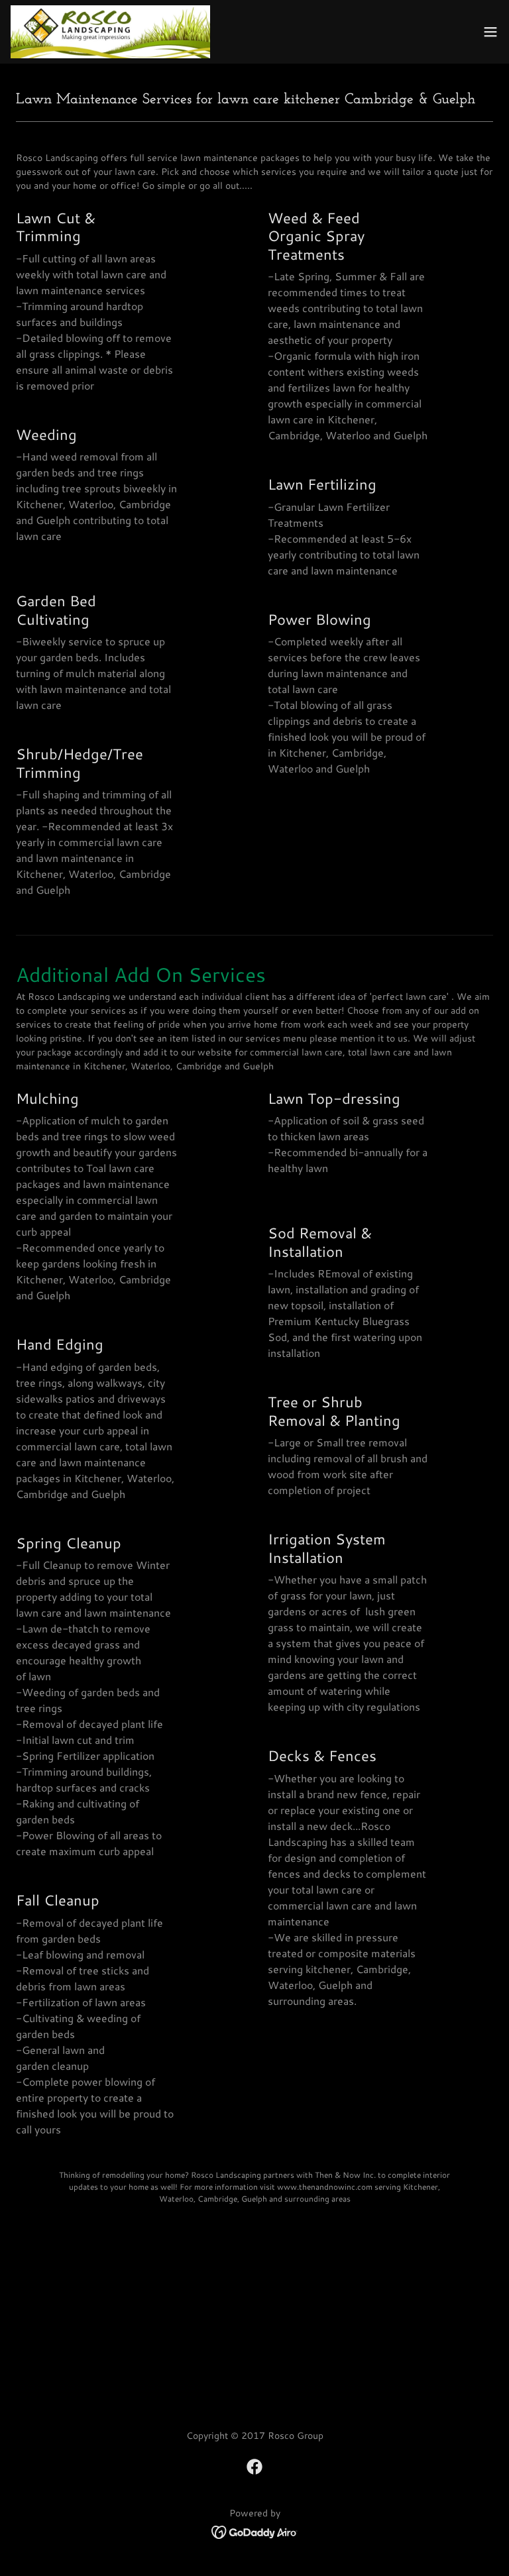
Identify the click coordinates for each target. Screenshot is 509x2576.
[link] (110, 32)
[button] (490, 32)
